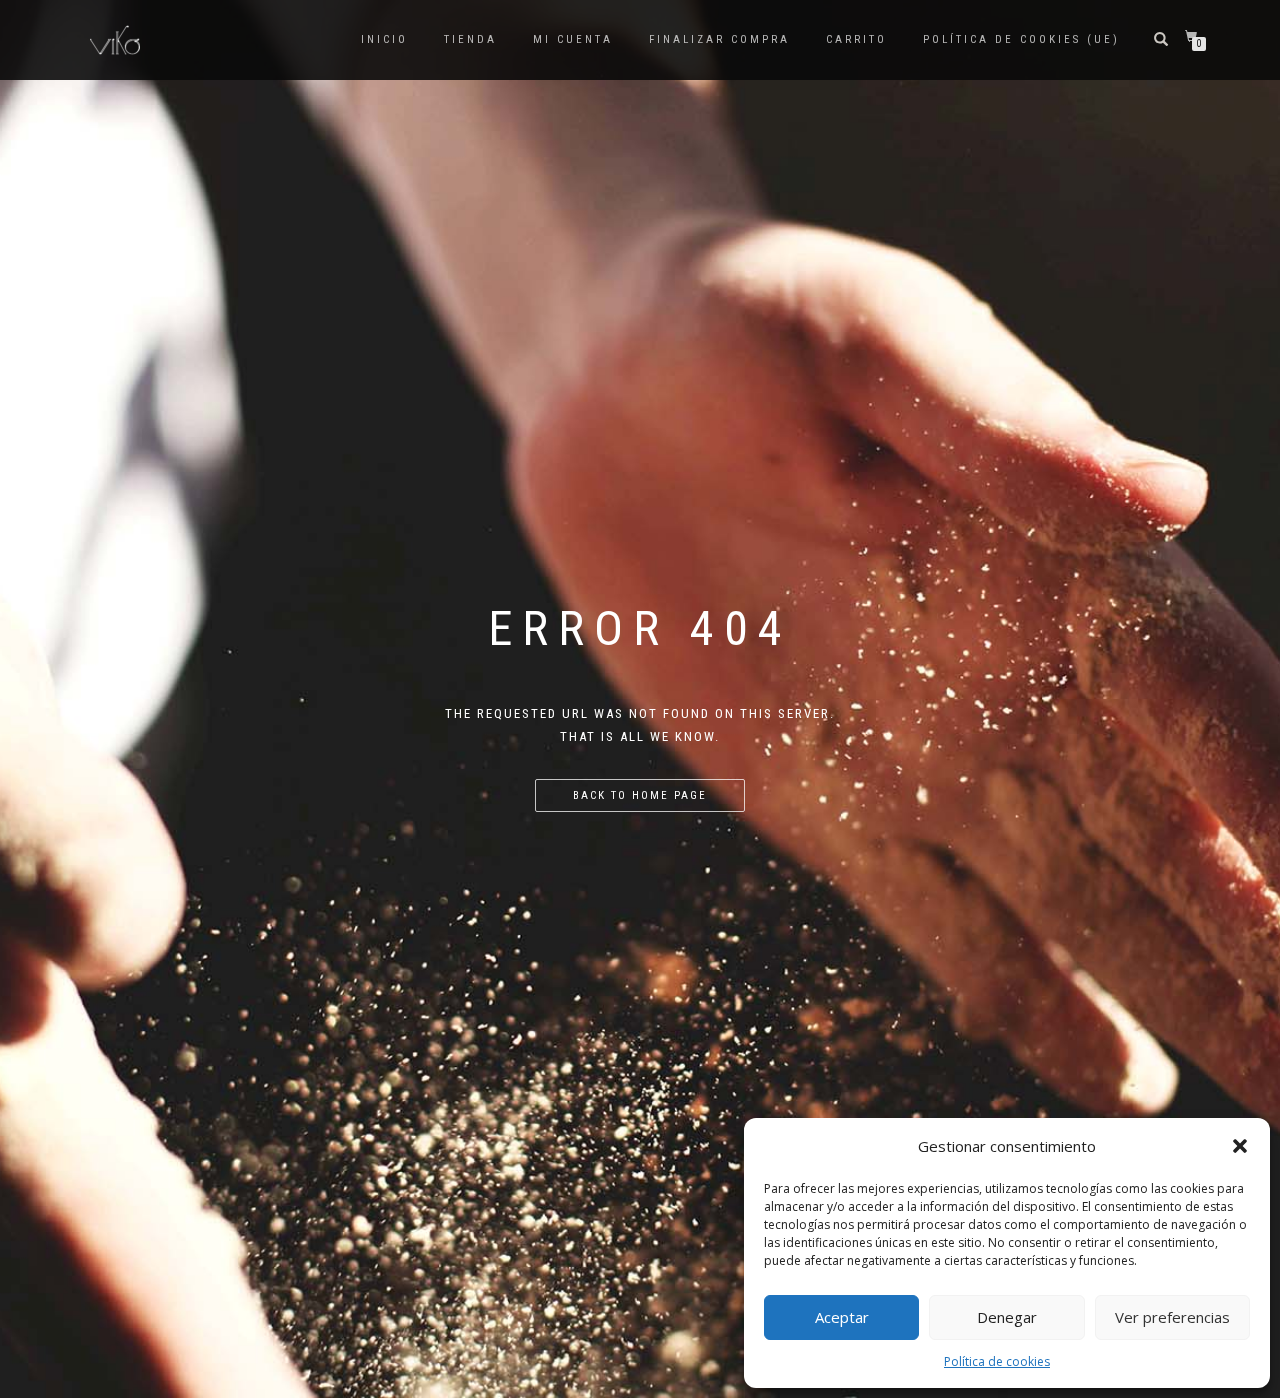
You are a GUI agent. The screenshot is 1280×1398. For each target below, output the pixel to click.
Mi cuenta (573, 39)
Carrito (856, 39)
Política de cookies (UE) (1021, 39)
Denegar (1007, 1317)
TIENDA (470, 39)
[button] (1240, 1146)
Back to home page (640, 795)
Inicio (384, 39)
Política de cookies (997, 1361)
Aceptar (842, 1317)
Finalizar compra (719, 39)
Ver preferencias (1172, 1317)
